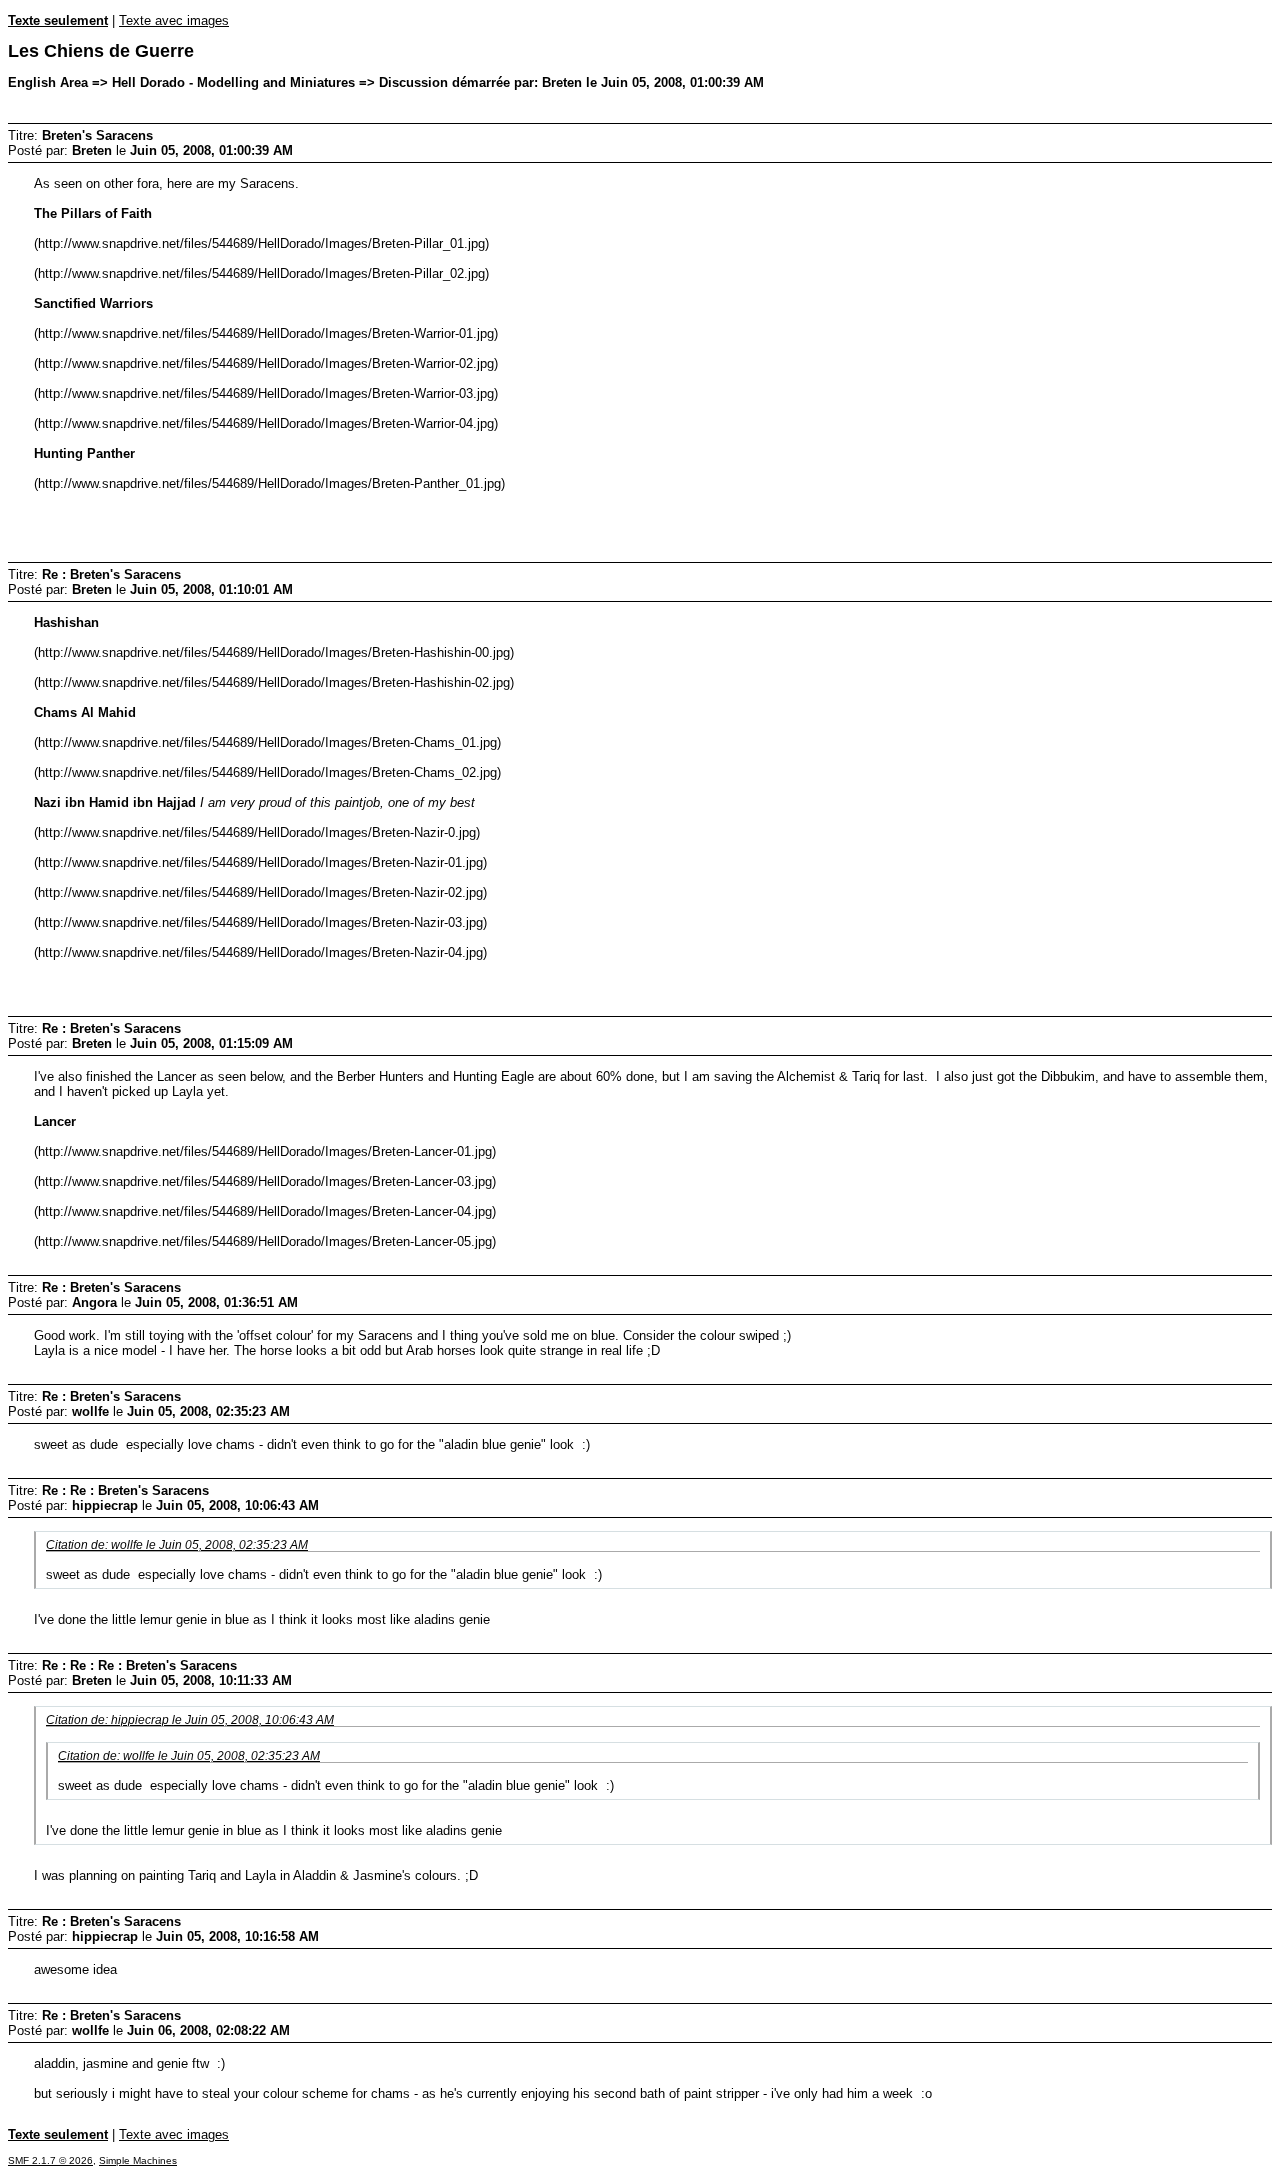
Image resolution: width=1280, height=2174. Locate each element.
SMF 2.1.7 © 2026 (50, 2160)
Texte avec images (174, 20)
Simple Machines (138, 2160)
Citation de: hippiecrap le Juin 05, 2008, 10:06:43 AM (190, 1719)
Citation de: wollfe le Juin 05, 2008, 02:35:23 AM (177, 1544)
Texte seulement (58, 20)
